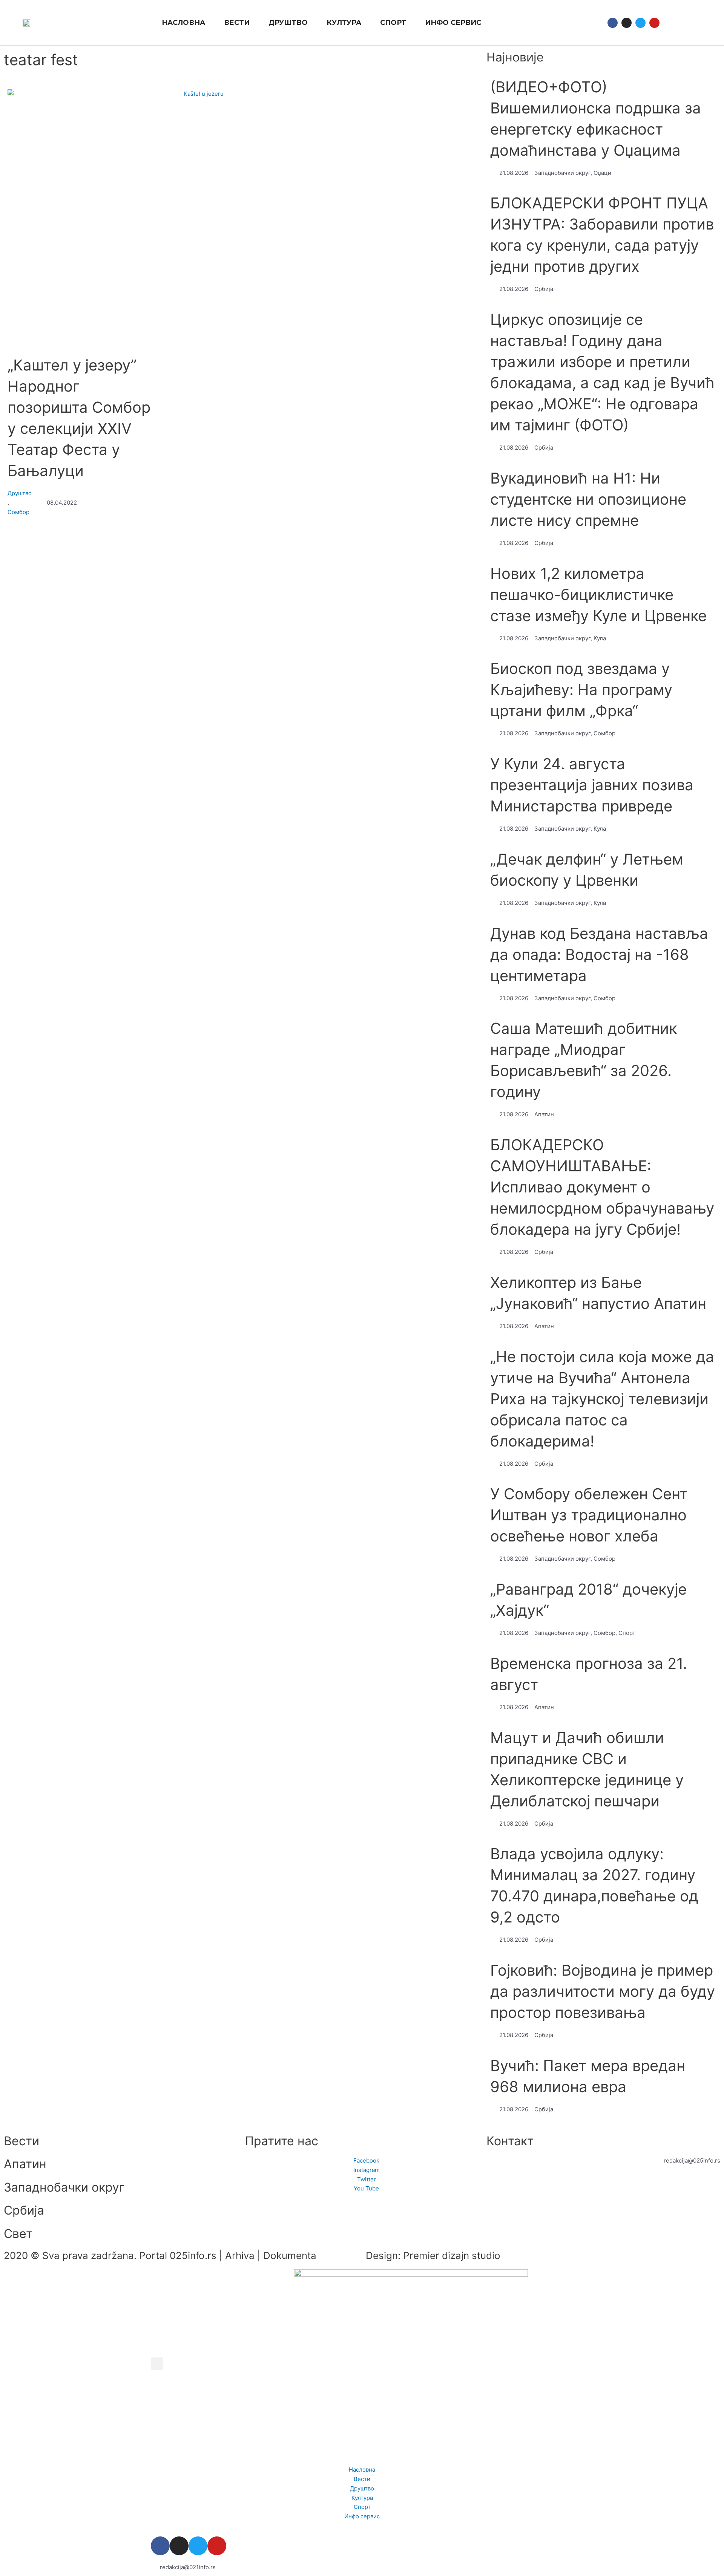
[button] (673, 23)
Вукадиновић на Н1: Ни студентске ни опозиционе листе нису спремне (588, 499)
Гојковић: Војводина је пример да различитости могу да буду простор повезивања (603, 1991)
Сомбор (18, 512)
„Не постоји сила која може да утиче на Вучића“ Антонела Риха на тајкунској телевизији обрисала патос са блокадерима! (602, 1399)
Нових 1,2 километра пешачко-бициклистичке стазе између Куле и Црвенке (598, 595)
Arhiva (240, 2255)
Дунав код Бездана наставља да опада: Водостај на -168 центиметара (599, 954)
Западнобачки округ (64, 2187)
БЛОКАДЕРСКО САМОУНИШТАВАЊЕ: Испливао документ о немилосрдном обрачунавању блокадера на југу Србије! (602, 1187)
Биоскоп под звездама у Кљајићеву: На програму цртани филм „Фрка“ (581, 690)
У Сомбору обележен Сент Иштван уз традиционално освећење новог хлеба (589, 1515)
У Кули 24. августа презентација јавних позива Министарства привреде (592, 785)
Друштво (20, 493)
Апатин (25, 2164)
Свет (18, 2234)
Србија (24, 2210)
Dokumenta (290, 2255)
